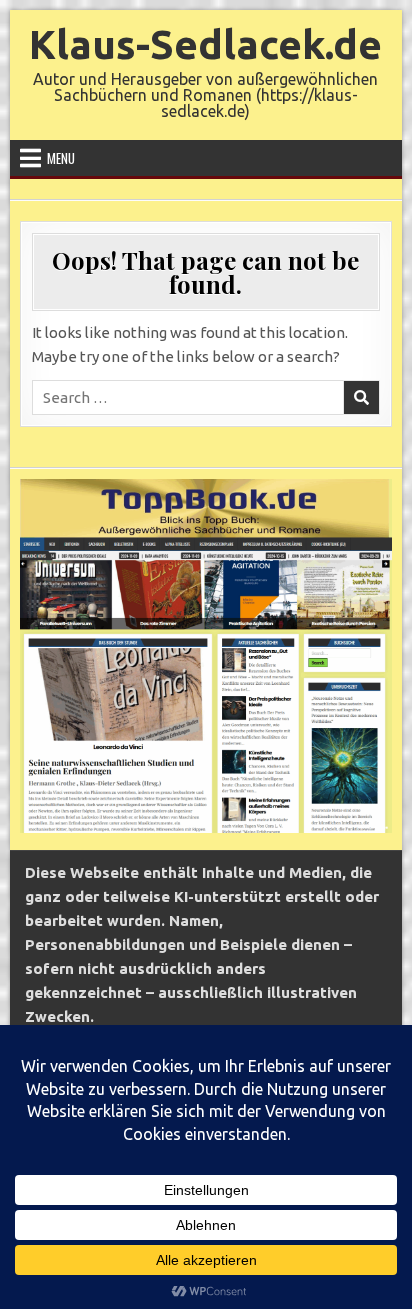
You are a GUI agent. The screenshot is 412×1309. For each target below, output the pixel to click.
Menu (61, 158)
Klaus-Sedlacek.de (205, 44)
